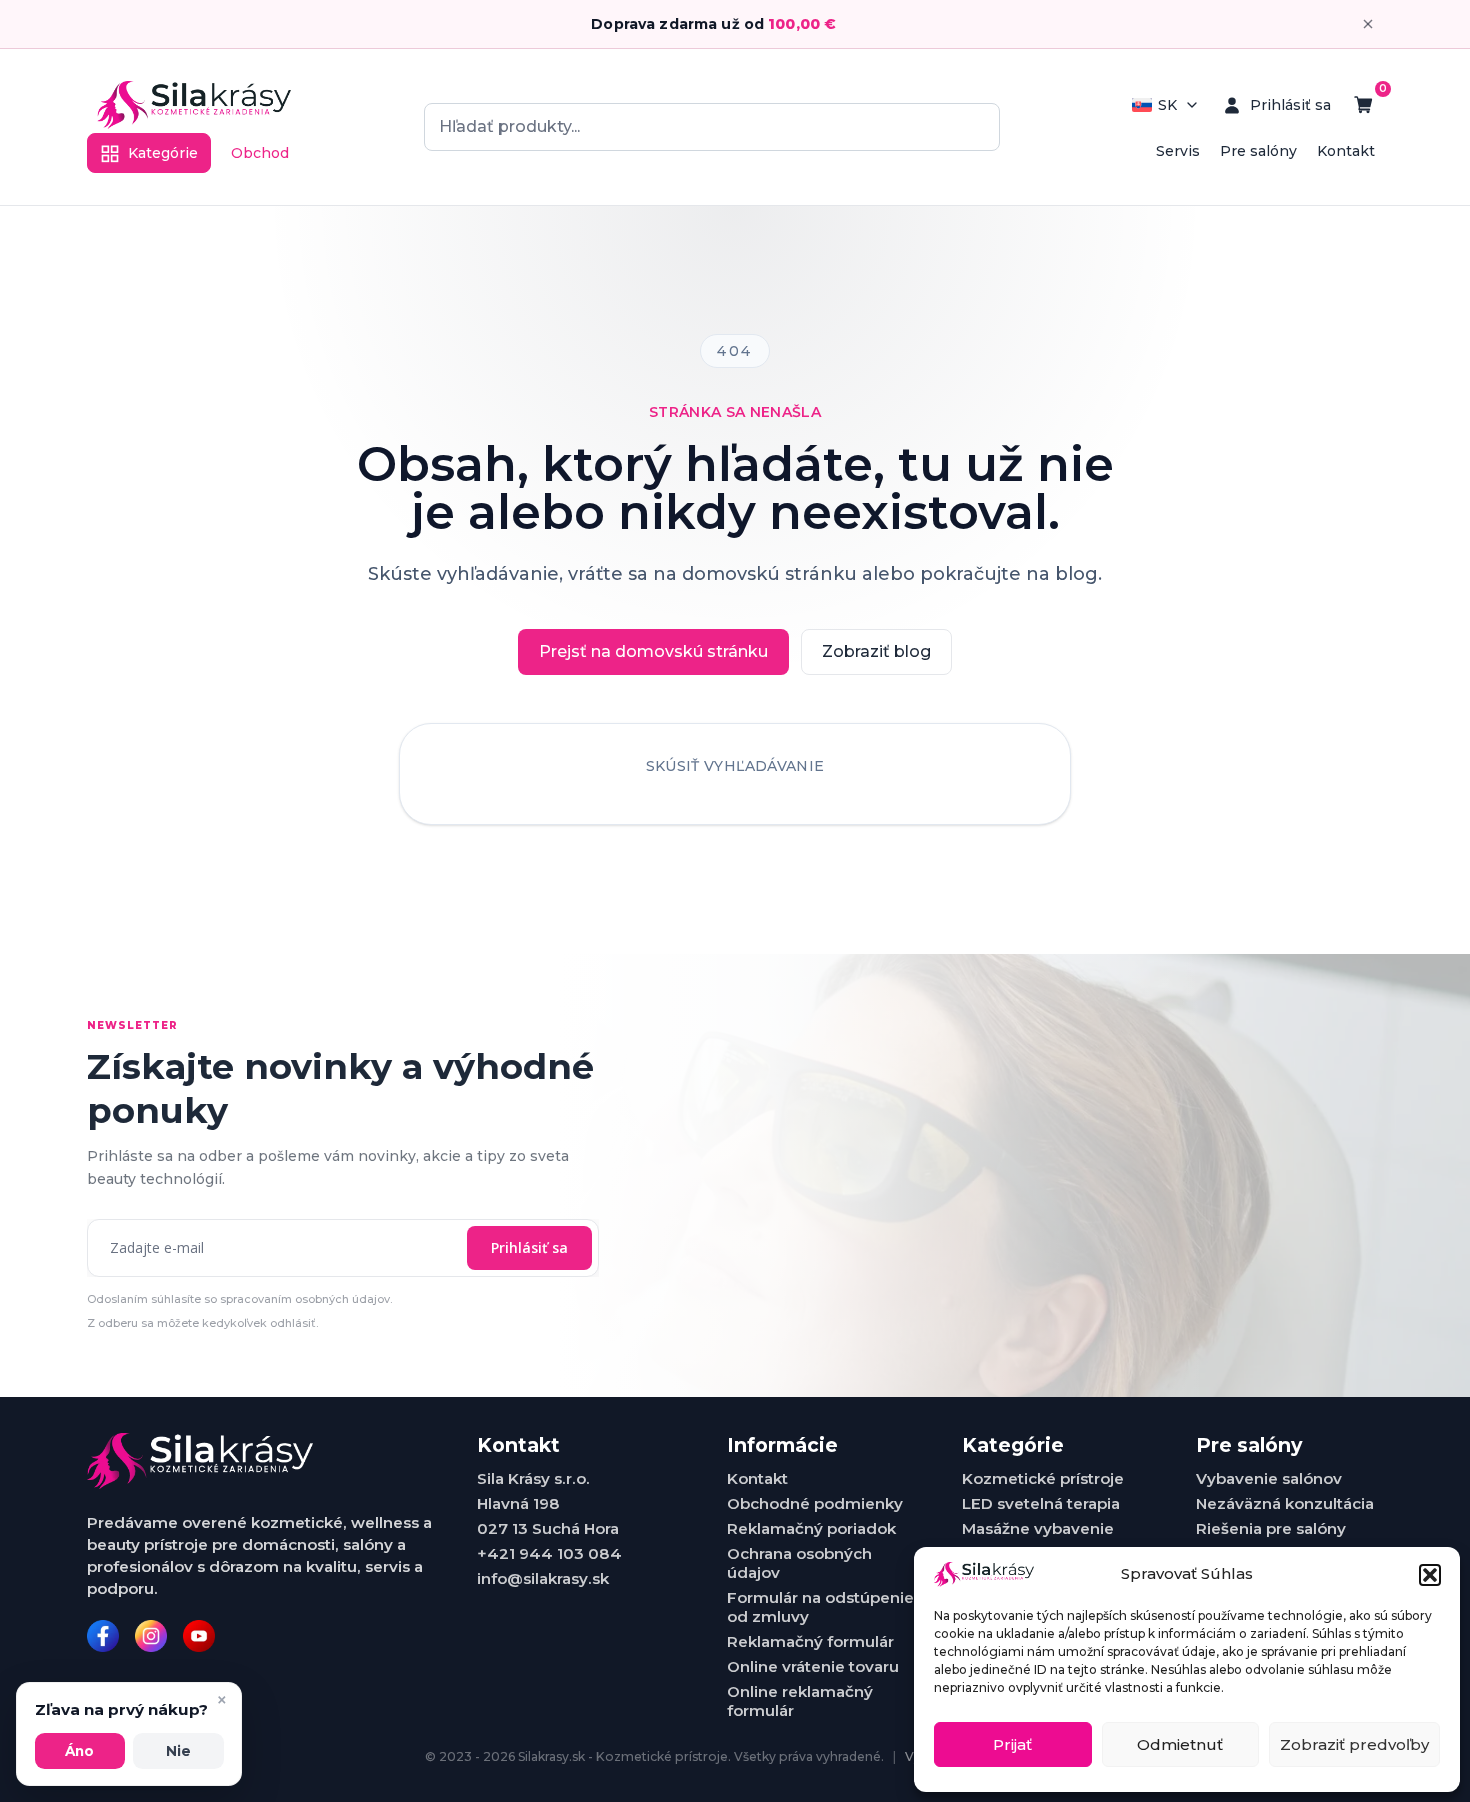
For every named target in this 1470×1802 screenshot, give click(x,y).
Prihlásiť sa (529, 1247)
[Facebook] (103, 1636)
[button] (1430, 1575)
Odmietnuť (1180, 1744)
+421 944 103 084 (549, 1553)
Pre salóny (1258, 151)
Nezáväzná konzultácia (1285, 1503)
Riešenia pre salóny (1271, 1528)
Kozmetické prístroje (1043, 1478)
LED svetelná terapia (1041, 1503)
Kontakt (1346, 151)
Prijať (1012, 1744)
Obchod (260, 153)
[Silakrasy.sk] (194, 105)
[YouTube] (199, 1636)
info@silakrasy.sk (543, 1578)
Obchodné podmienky (815, 1503)
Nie (178, 1751)
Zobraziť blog (876, 651)
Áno (79, 1751)
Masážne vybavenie (1038, 1528)
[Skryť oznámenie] (1368, 24)
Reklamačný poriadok (811, 1528)
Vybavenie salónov (1269, 1478)
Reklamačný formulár (810, 1641)
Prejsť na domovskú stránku (653, 651)
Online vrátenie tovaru (813, 1666)
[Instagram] (151, 1636)
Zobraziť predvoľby (1354, 1744)
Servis (1178, 151)
